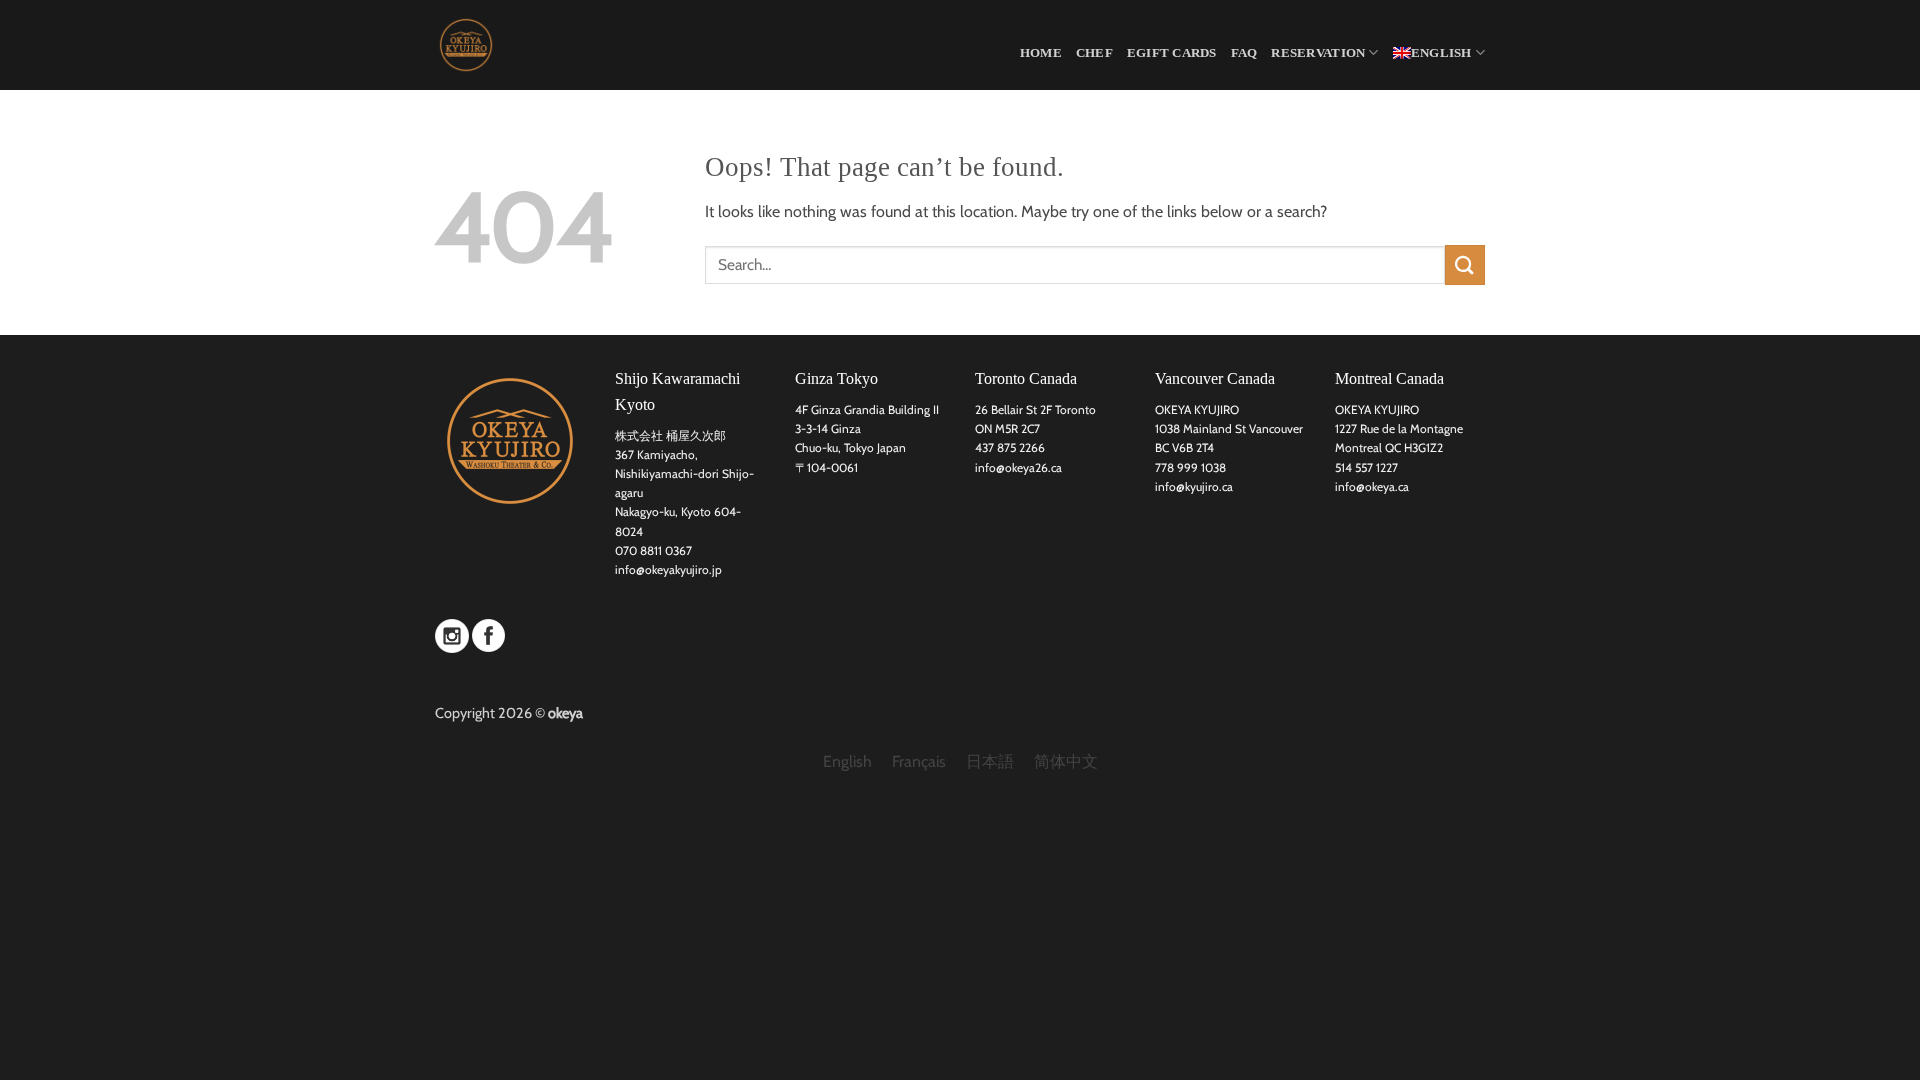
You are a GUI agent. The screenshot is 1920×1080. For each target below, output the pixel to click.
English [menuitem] (847, 761)
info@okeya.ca (1372, 486)
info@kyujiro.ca (1194, 486)
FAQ (1244, 53)
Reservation (1318, 53)
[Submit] (1465, 264)
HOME (1041, 53)
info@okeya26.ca (1018, 467)
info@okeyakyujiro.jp (668, 569)
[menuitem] (1439, 52)
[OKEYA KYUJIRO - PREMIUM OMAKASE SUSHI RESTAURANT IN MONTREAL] (535, 45)
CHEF (1094, 53)
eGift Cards (1172, 53)
